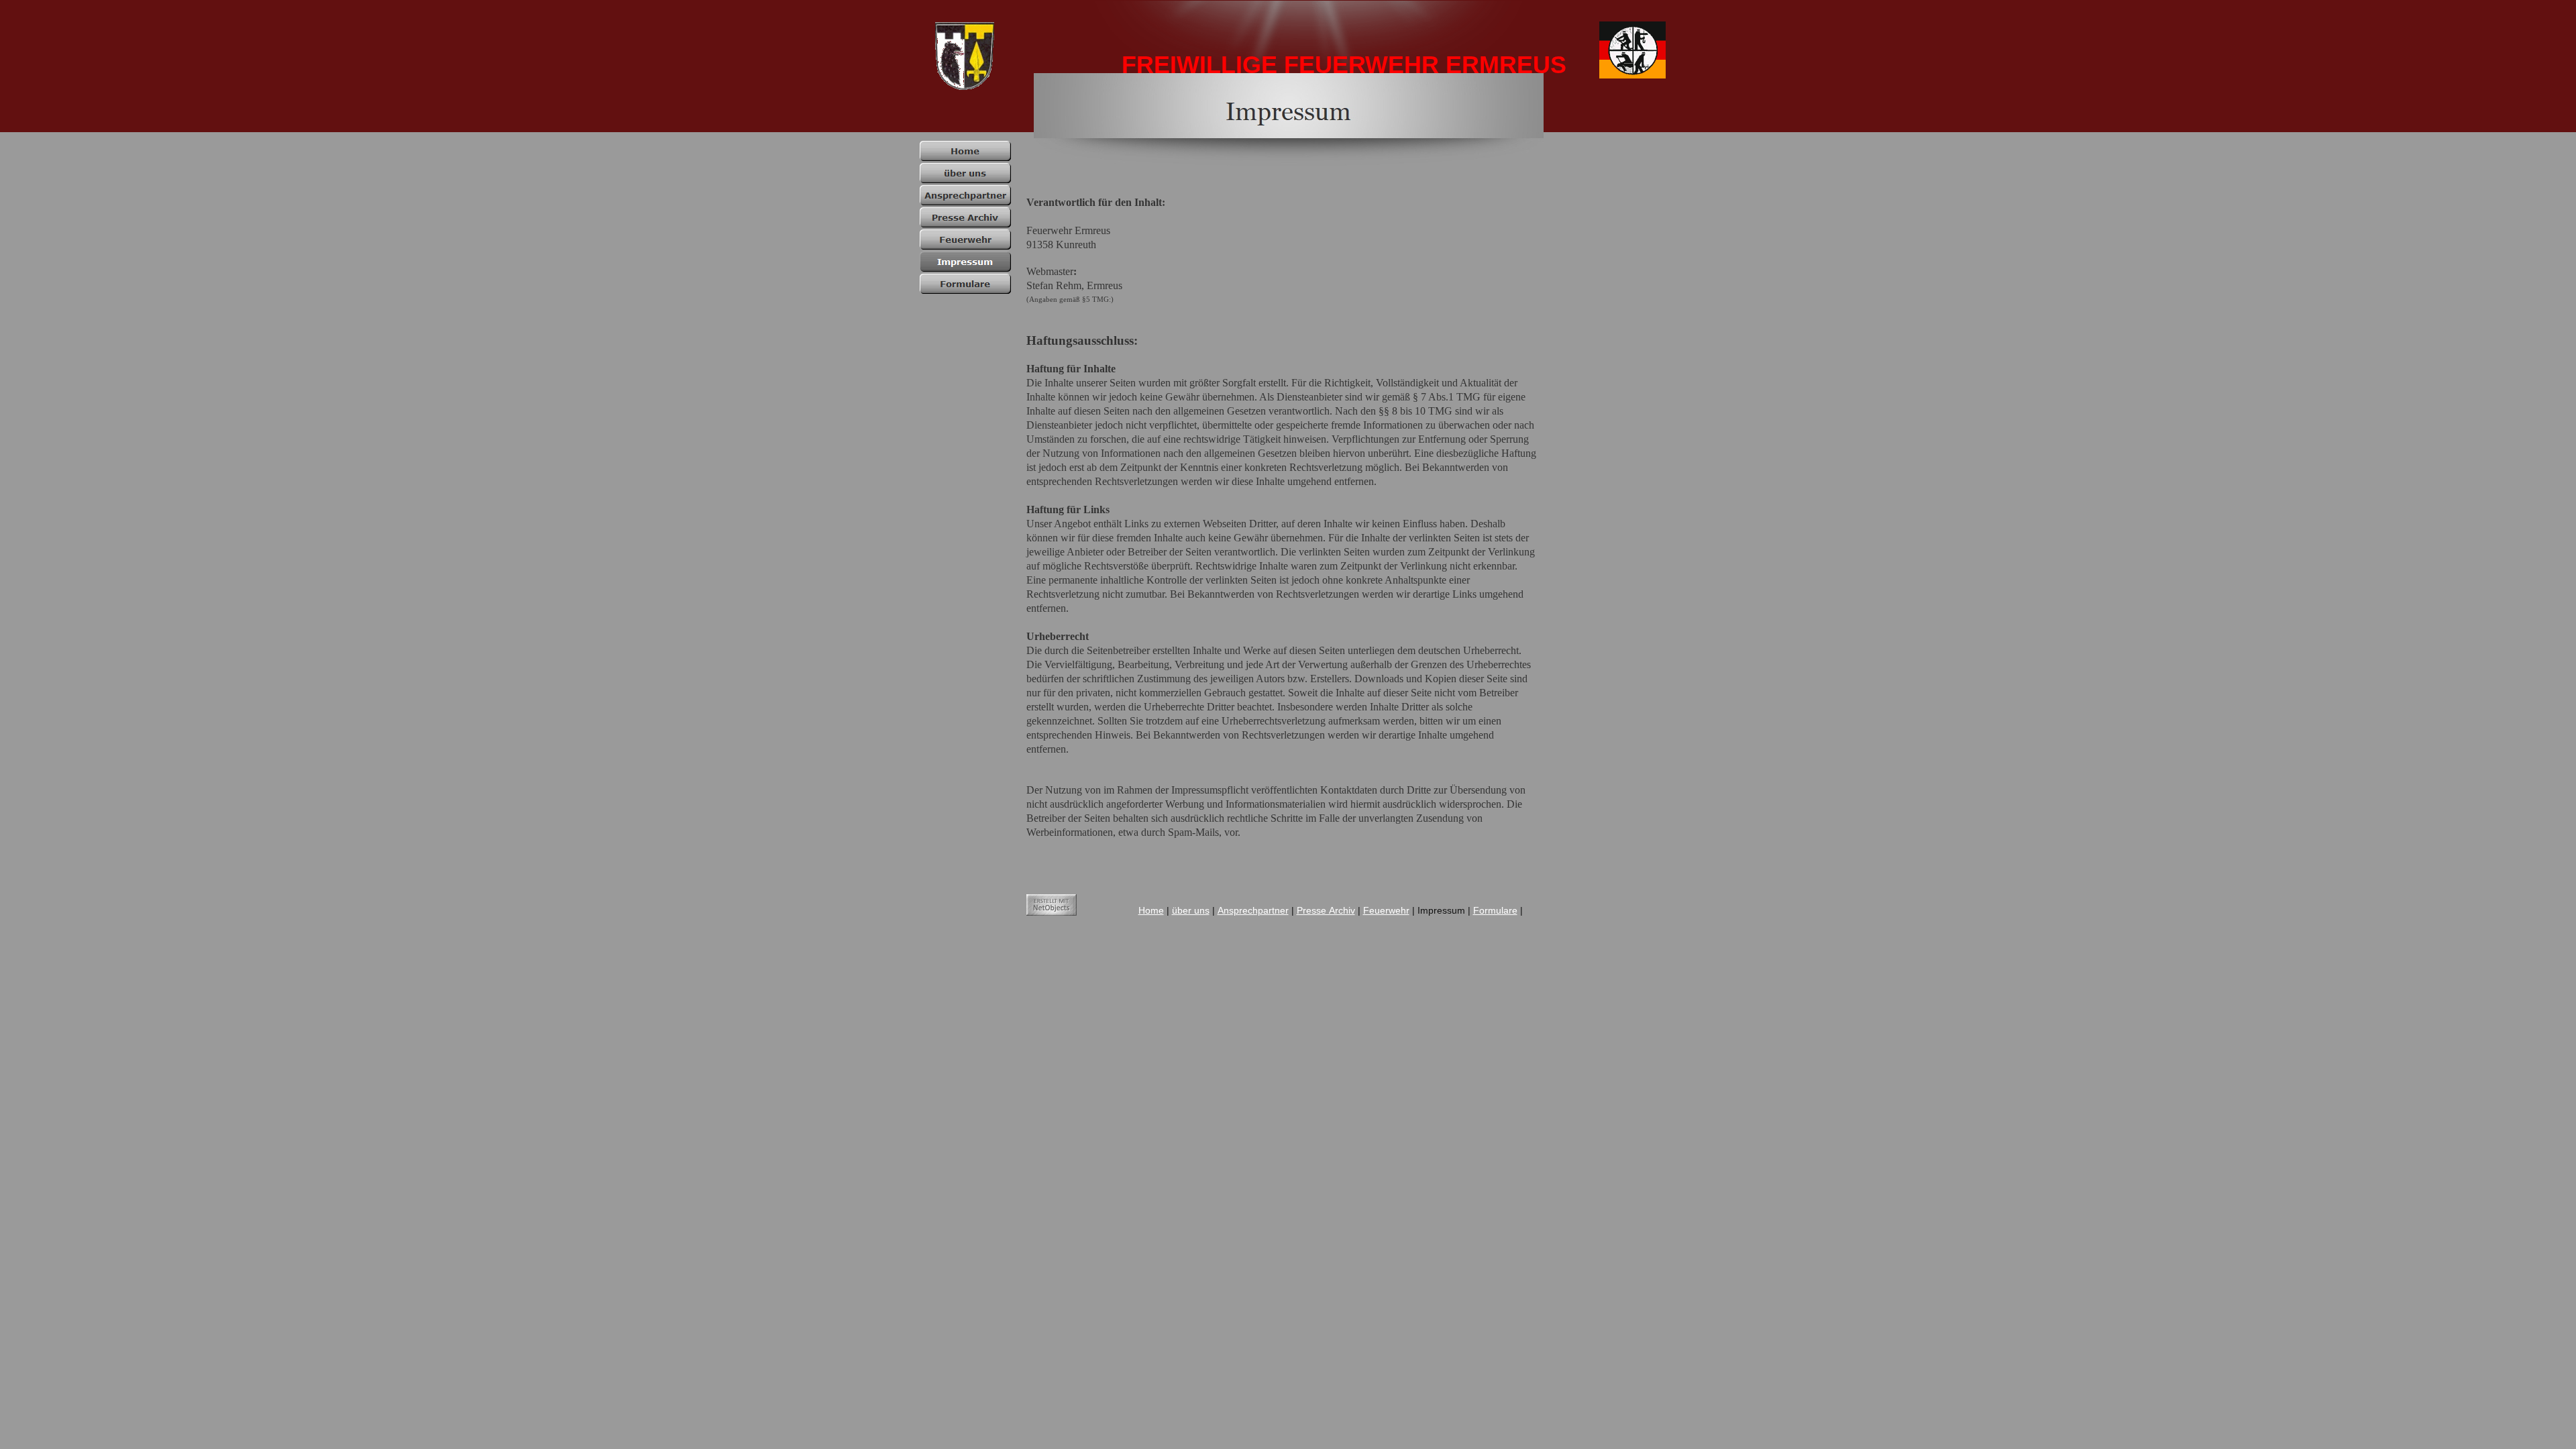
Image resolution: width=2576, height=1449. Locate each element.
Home (1151, 910)
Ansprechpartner (1253, 910)
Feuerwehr (1386, 910)
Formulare (1495, 910)
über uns (1191, 910)
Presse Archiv (1326, 910)
